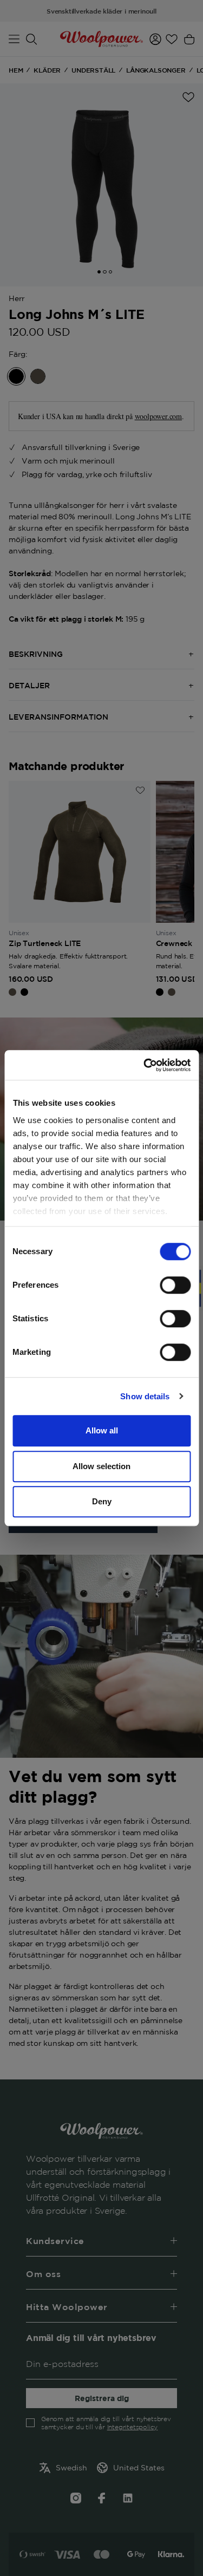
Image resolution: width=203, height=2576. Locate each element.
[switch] (175, 1285)
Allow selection (101, 1466)
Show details (145, 1396)
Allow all (102, 1430)
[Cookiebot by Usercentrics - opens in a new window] (145, 1065)
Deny (102, 1501)
